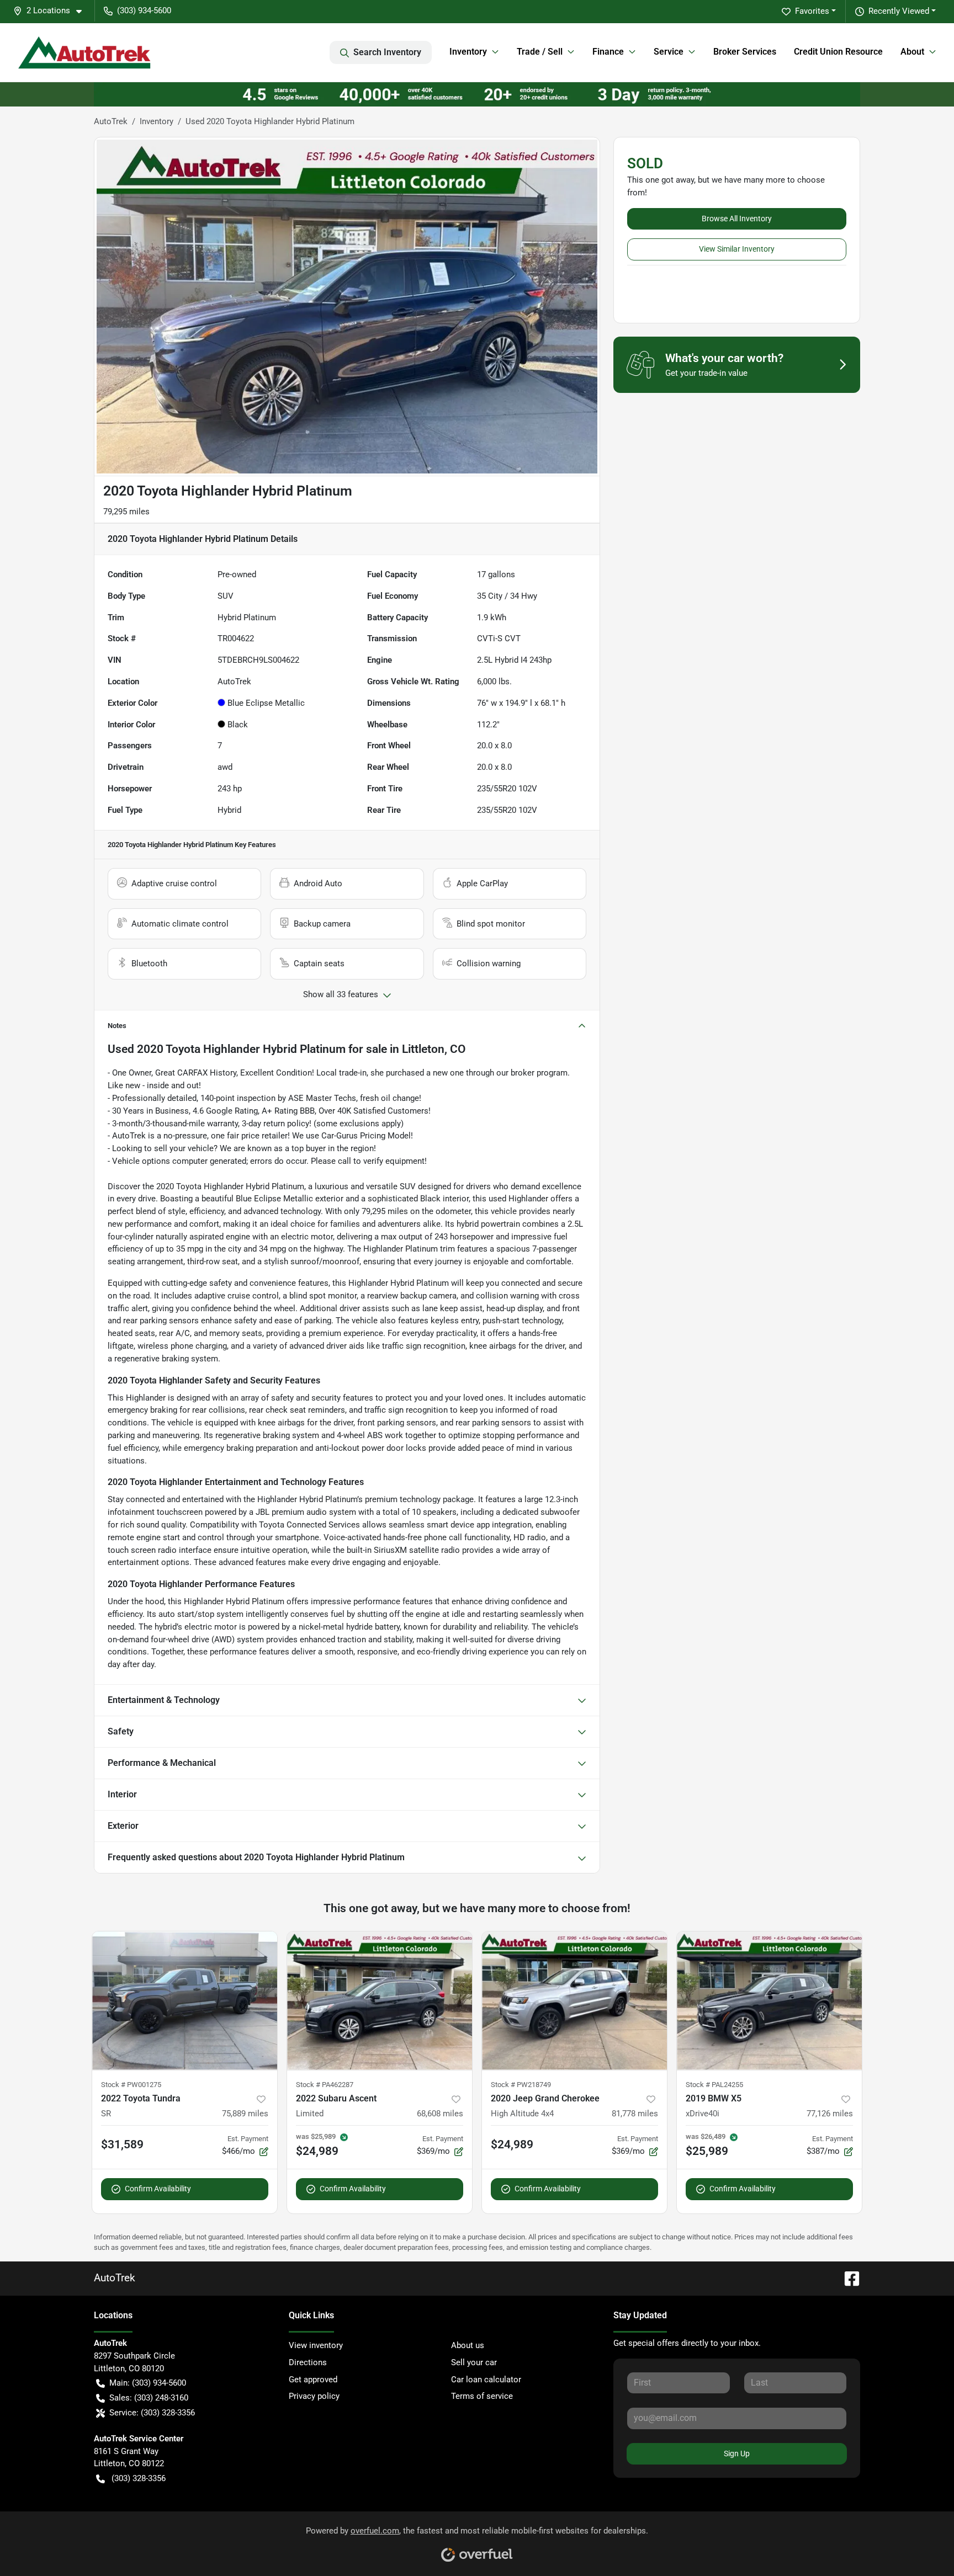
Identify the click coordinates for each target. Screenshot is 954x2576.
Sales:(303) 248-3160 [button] (149, 2398)
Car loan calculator (486, 2380)
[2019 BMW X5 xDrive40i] (769, 2001)
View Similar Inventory (737, 249)
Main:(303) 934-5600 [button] (148, 2383)
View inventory (316, 2345)
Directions (308, 2362)
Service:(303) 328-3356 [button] (152, 2413)
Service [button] (669, 52)
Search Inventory (387, 52)
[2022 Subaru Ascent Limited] (380, 2001)
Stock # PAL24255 (714, 2085)
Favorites (812, 11)
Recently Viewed (899, 11)
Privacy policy (314, 2396)
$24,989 (512, 2144)
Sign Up (737, 2453)
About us (468, 2345)
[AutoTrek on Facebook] (847, 2278)
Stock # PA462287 (325, 2085)
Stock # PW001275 (131, 2085)
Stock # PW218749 (521, 2085)
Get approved (313, 2380)
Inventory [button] (468, 52)
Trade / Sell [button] (540, 52)
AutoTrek (111, 121)
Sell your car (474, 2362)
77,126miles (830, 2114)
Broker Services (745, 52)
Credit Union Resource (838, 52)
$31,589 (122, 2144)
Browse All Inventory (737, 219)
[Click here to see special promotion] (477, 94)
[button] (52, 11)
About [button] (912, 52)
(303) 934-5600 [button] (144, 10)
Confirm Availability (158, 2189)
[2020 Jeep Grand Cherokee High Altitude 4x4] (574, 2001)
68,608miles (440, 2114)
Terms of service (482, 2396)
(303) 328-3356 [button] (139, 2478)
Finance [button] (608, 52)
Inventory (157, 121)
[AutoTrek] (84, 52)
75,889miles (245, 2114)
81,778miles (635, 2114)
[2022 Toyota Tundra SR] (185, 2001)
